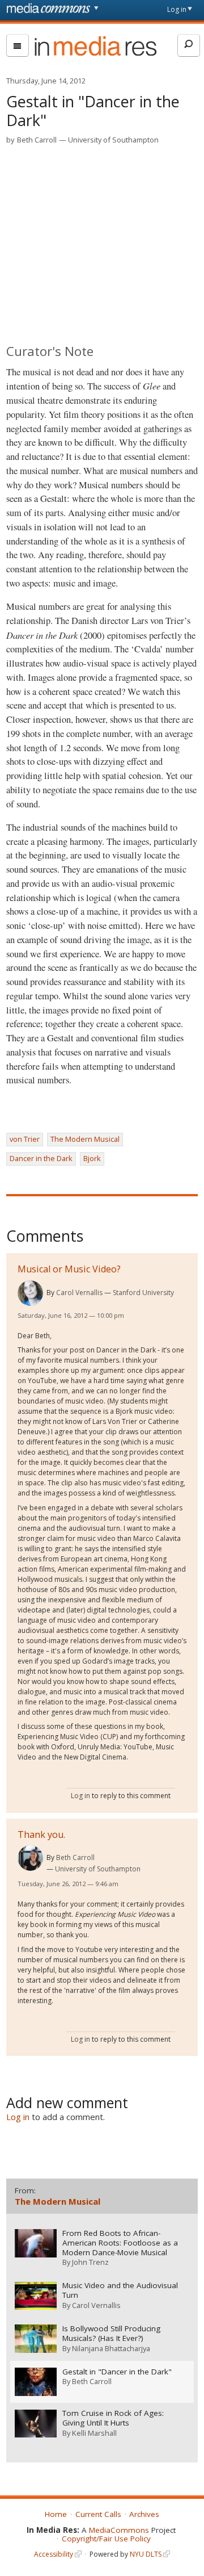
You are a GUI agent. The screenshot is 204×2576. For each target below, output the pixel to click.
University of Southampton (113, 140)
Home (56, 2514)
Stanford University (143, 1293)
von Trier (25, 1139)
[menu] (18, 45)
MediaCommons (119, 2530)
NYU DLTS (146, 2554)
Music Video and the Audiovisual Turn (120, 2290)
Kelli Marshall (94, 2433)
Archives (144, 2514)
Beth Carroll (37, 140)
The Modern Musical (85, 1139)
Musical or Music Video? (69, 1269)
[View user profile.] (30, 1293)
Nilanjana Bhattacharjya (111, 2348)
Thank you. (41, 1834)
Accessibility (54, 2554)
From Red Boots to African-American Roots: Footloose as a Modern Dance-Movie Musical (120, 2243)
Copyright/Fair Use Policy (106, 2539)
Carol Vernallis (79, 1293)
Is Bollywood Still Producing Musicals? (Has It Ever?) (111, 2334)
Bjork (92, 1158)
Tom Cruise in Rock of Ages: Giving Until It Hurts (113, 2418)
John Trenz (90, 2262)
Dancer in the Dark (41, 1158)
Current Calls (98, 2514)
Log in (177, 9)
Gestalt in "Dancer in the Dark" (117, 2372)
